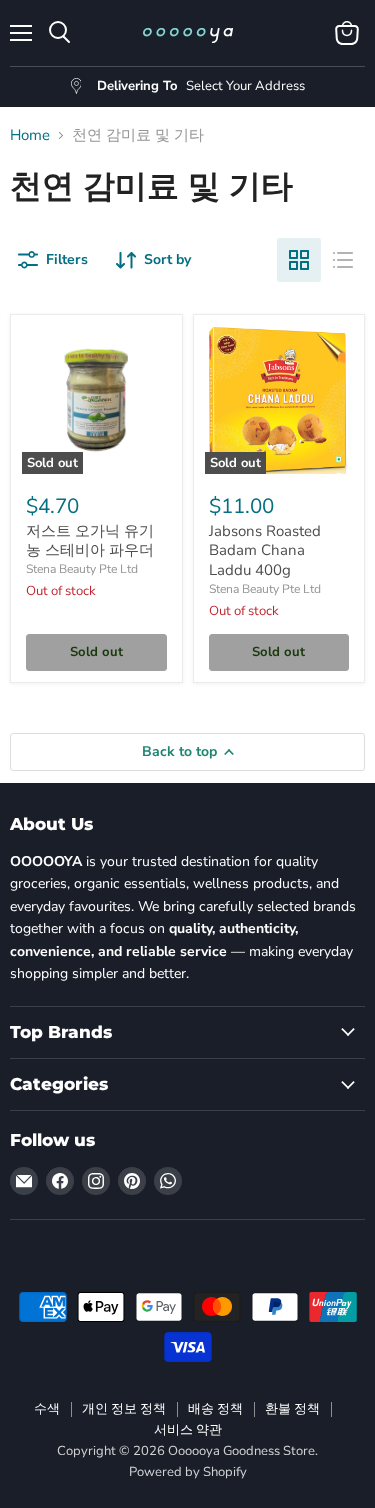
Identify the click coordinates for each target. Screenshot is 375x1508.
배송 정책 (215, 1409)
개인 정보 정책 (124, 1409)
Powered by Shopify (188, 1472)
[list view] (343, 260)
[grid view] (299, 260)
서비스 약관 (188, 1430)
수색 (47, 1409)
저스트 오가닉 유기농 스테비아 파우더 (90, 541)
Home (30, 135)
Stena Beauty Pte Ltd (82, 569)
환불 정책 (292, 1409)
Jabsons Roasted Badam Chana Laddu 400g (265, 550)
